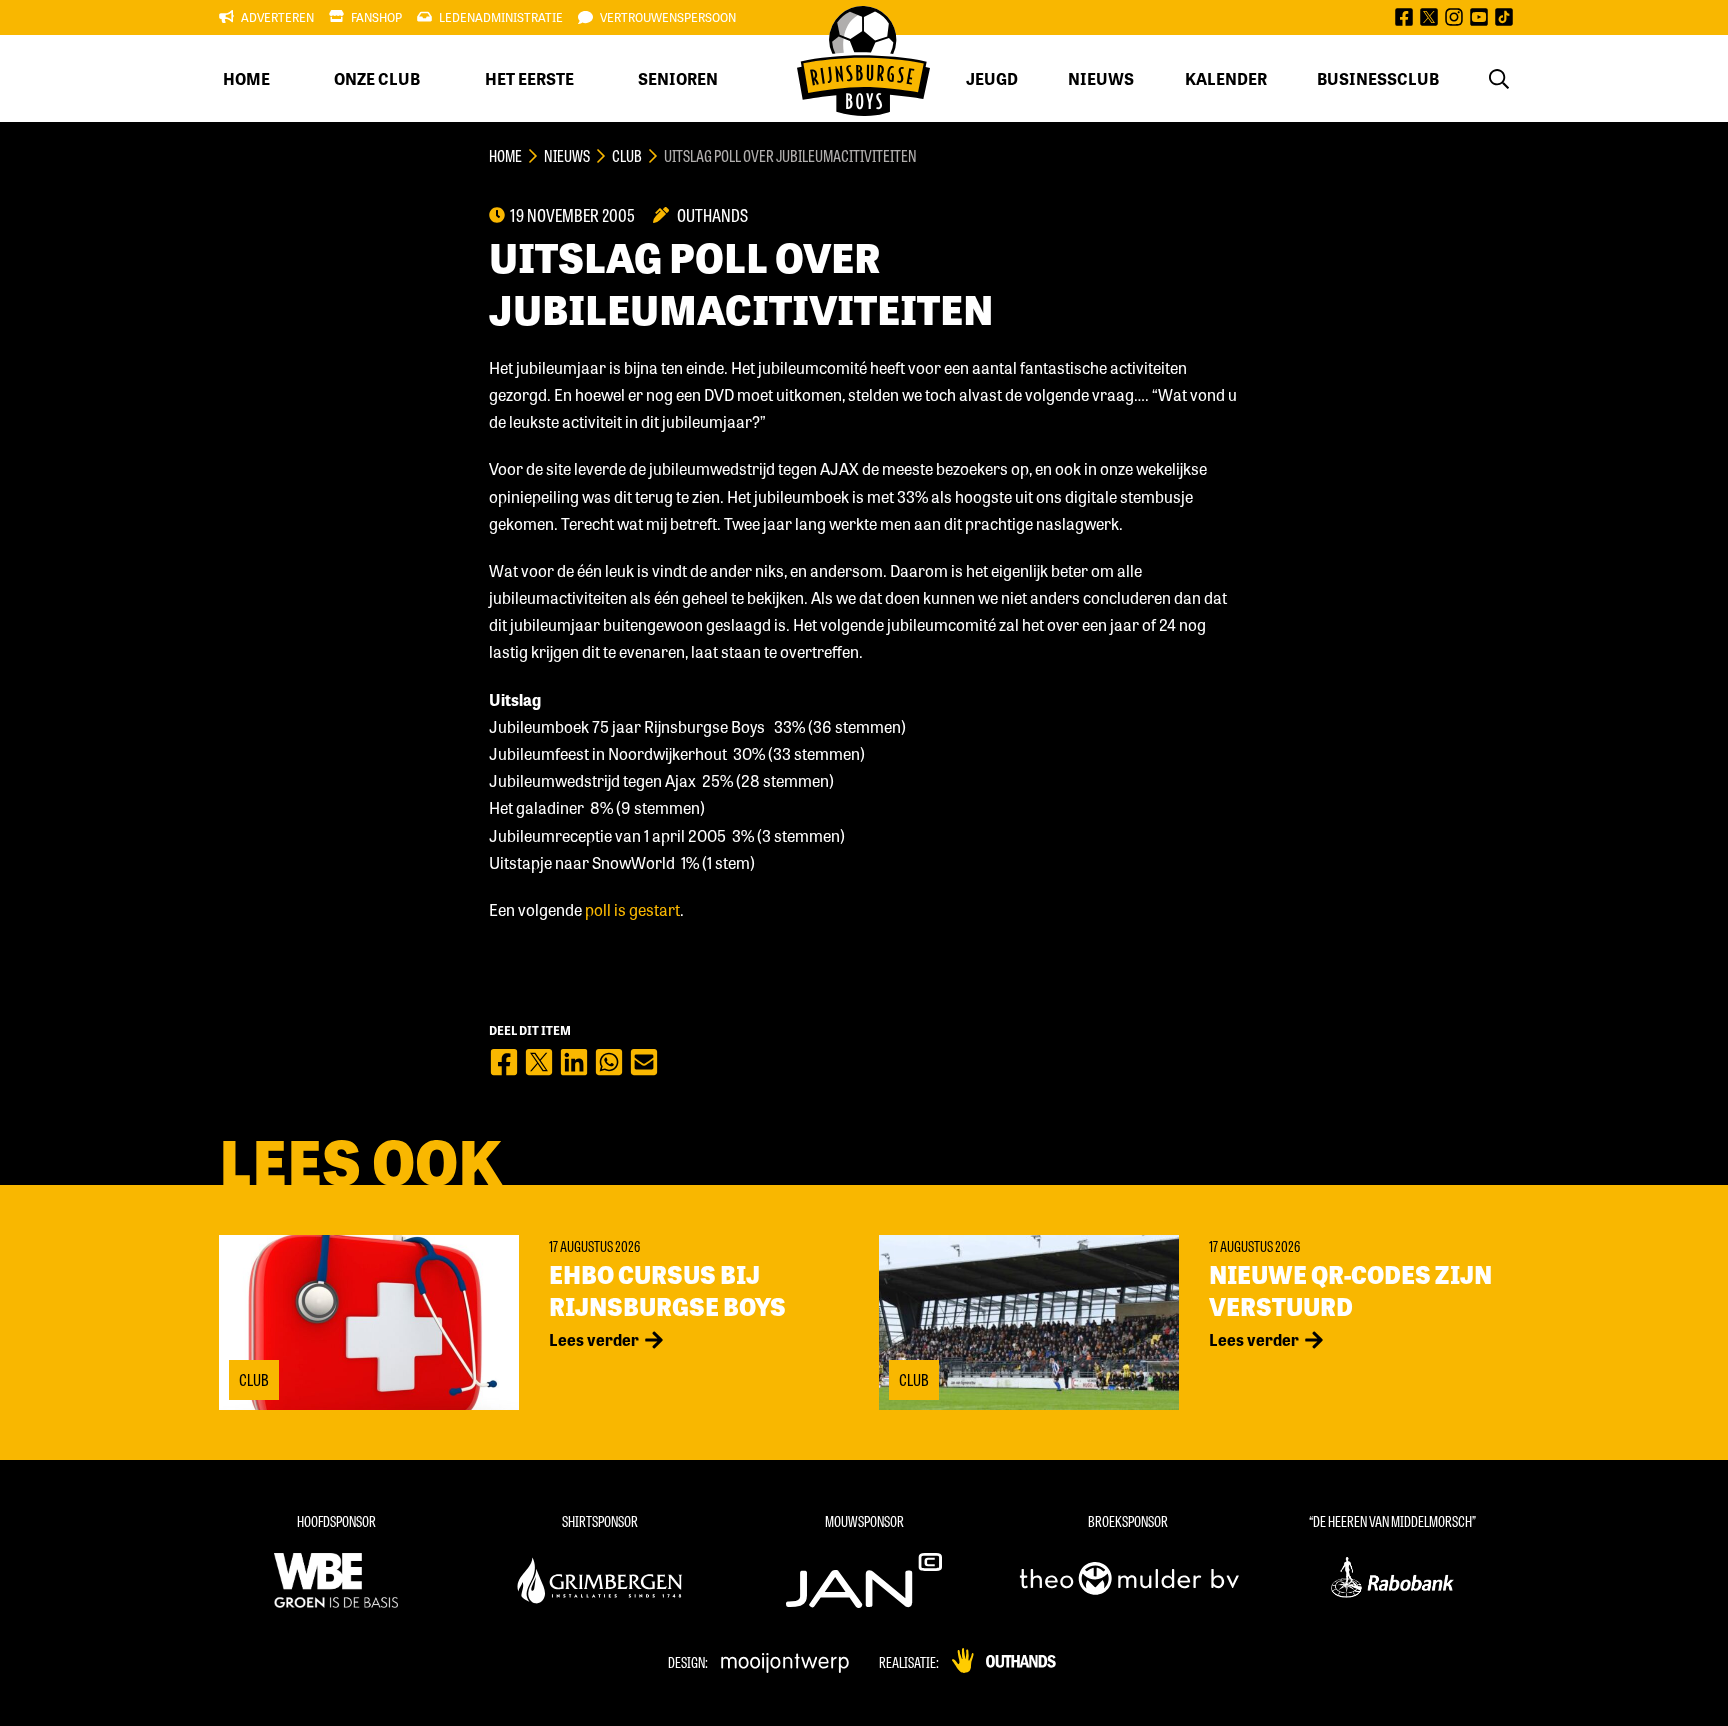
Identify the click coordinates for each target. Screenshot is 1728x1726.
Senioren (678, 78)
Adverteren (277, 17)
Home (246, 78)
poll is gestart (632, 909)
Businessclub (1378, 78)
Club (627, 155)
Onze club (377, 78)
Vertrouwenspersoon (668, 17)
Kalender (1226, 78)
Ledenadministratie (501, 17)
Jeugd (992, 78)
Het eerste (529, 78)
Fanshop (376, 17)
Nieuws (1101, 78)
